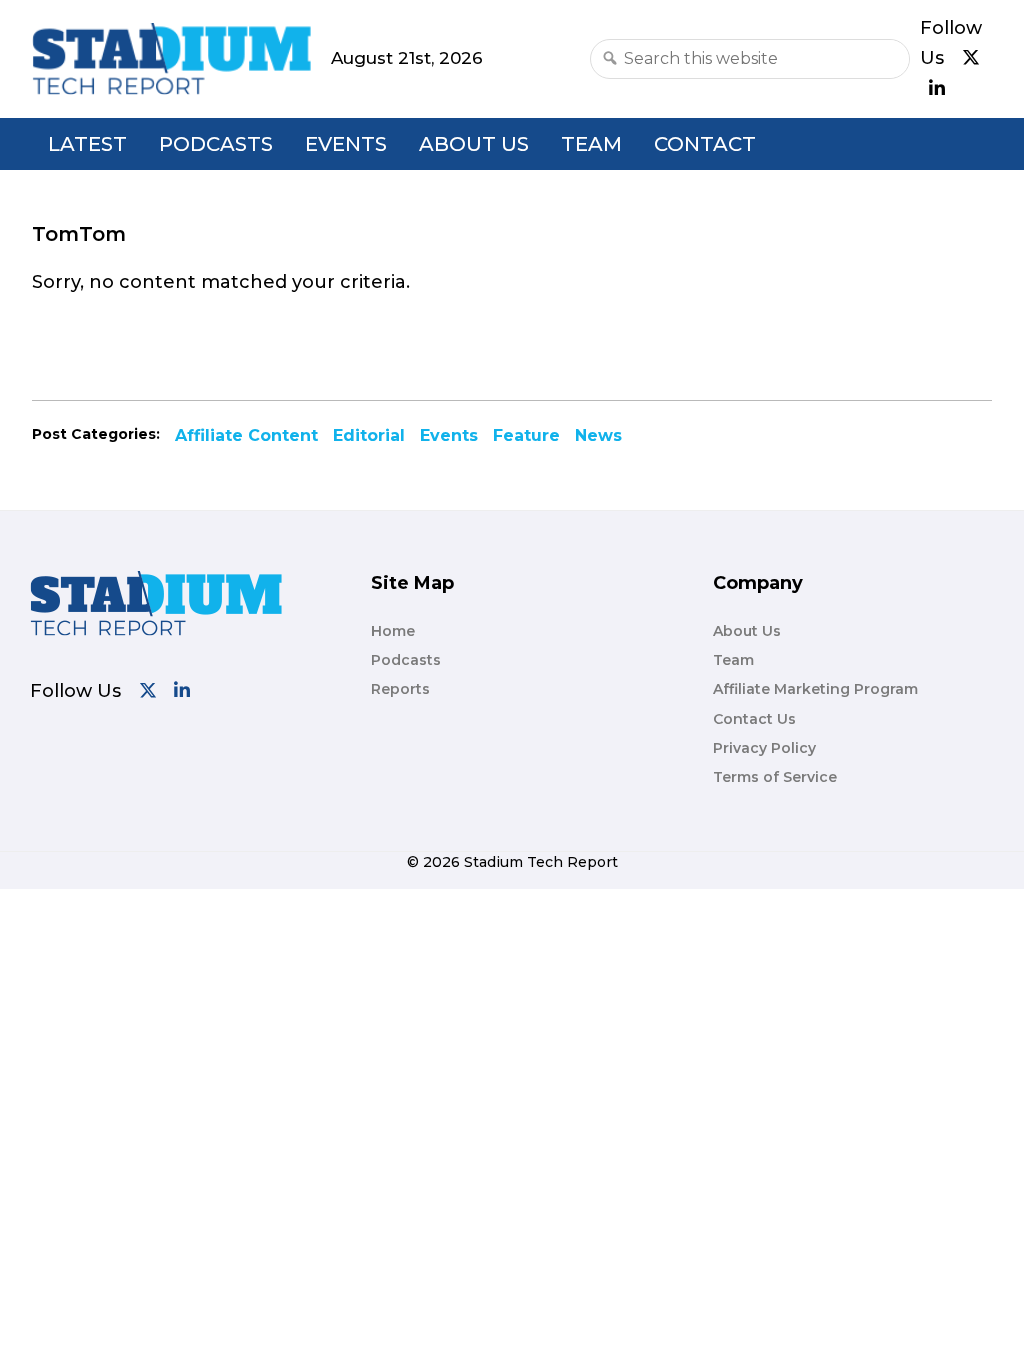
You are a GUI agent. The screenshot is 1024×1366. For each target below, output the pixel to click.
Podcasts (216, 144)
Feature (526, 435)
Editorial (369, 435)
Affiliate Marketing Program (815, 689)
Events (346, 144)
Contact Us (754, 719)
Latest (87, 144)
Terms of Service (775, 777)
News (598, 435)
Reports (400, 689)
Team (591, 144)
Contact (705, 144)
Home (393, 631)
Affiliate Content (246, 435)
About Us (474, 144)
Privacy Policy (764, 748)
